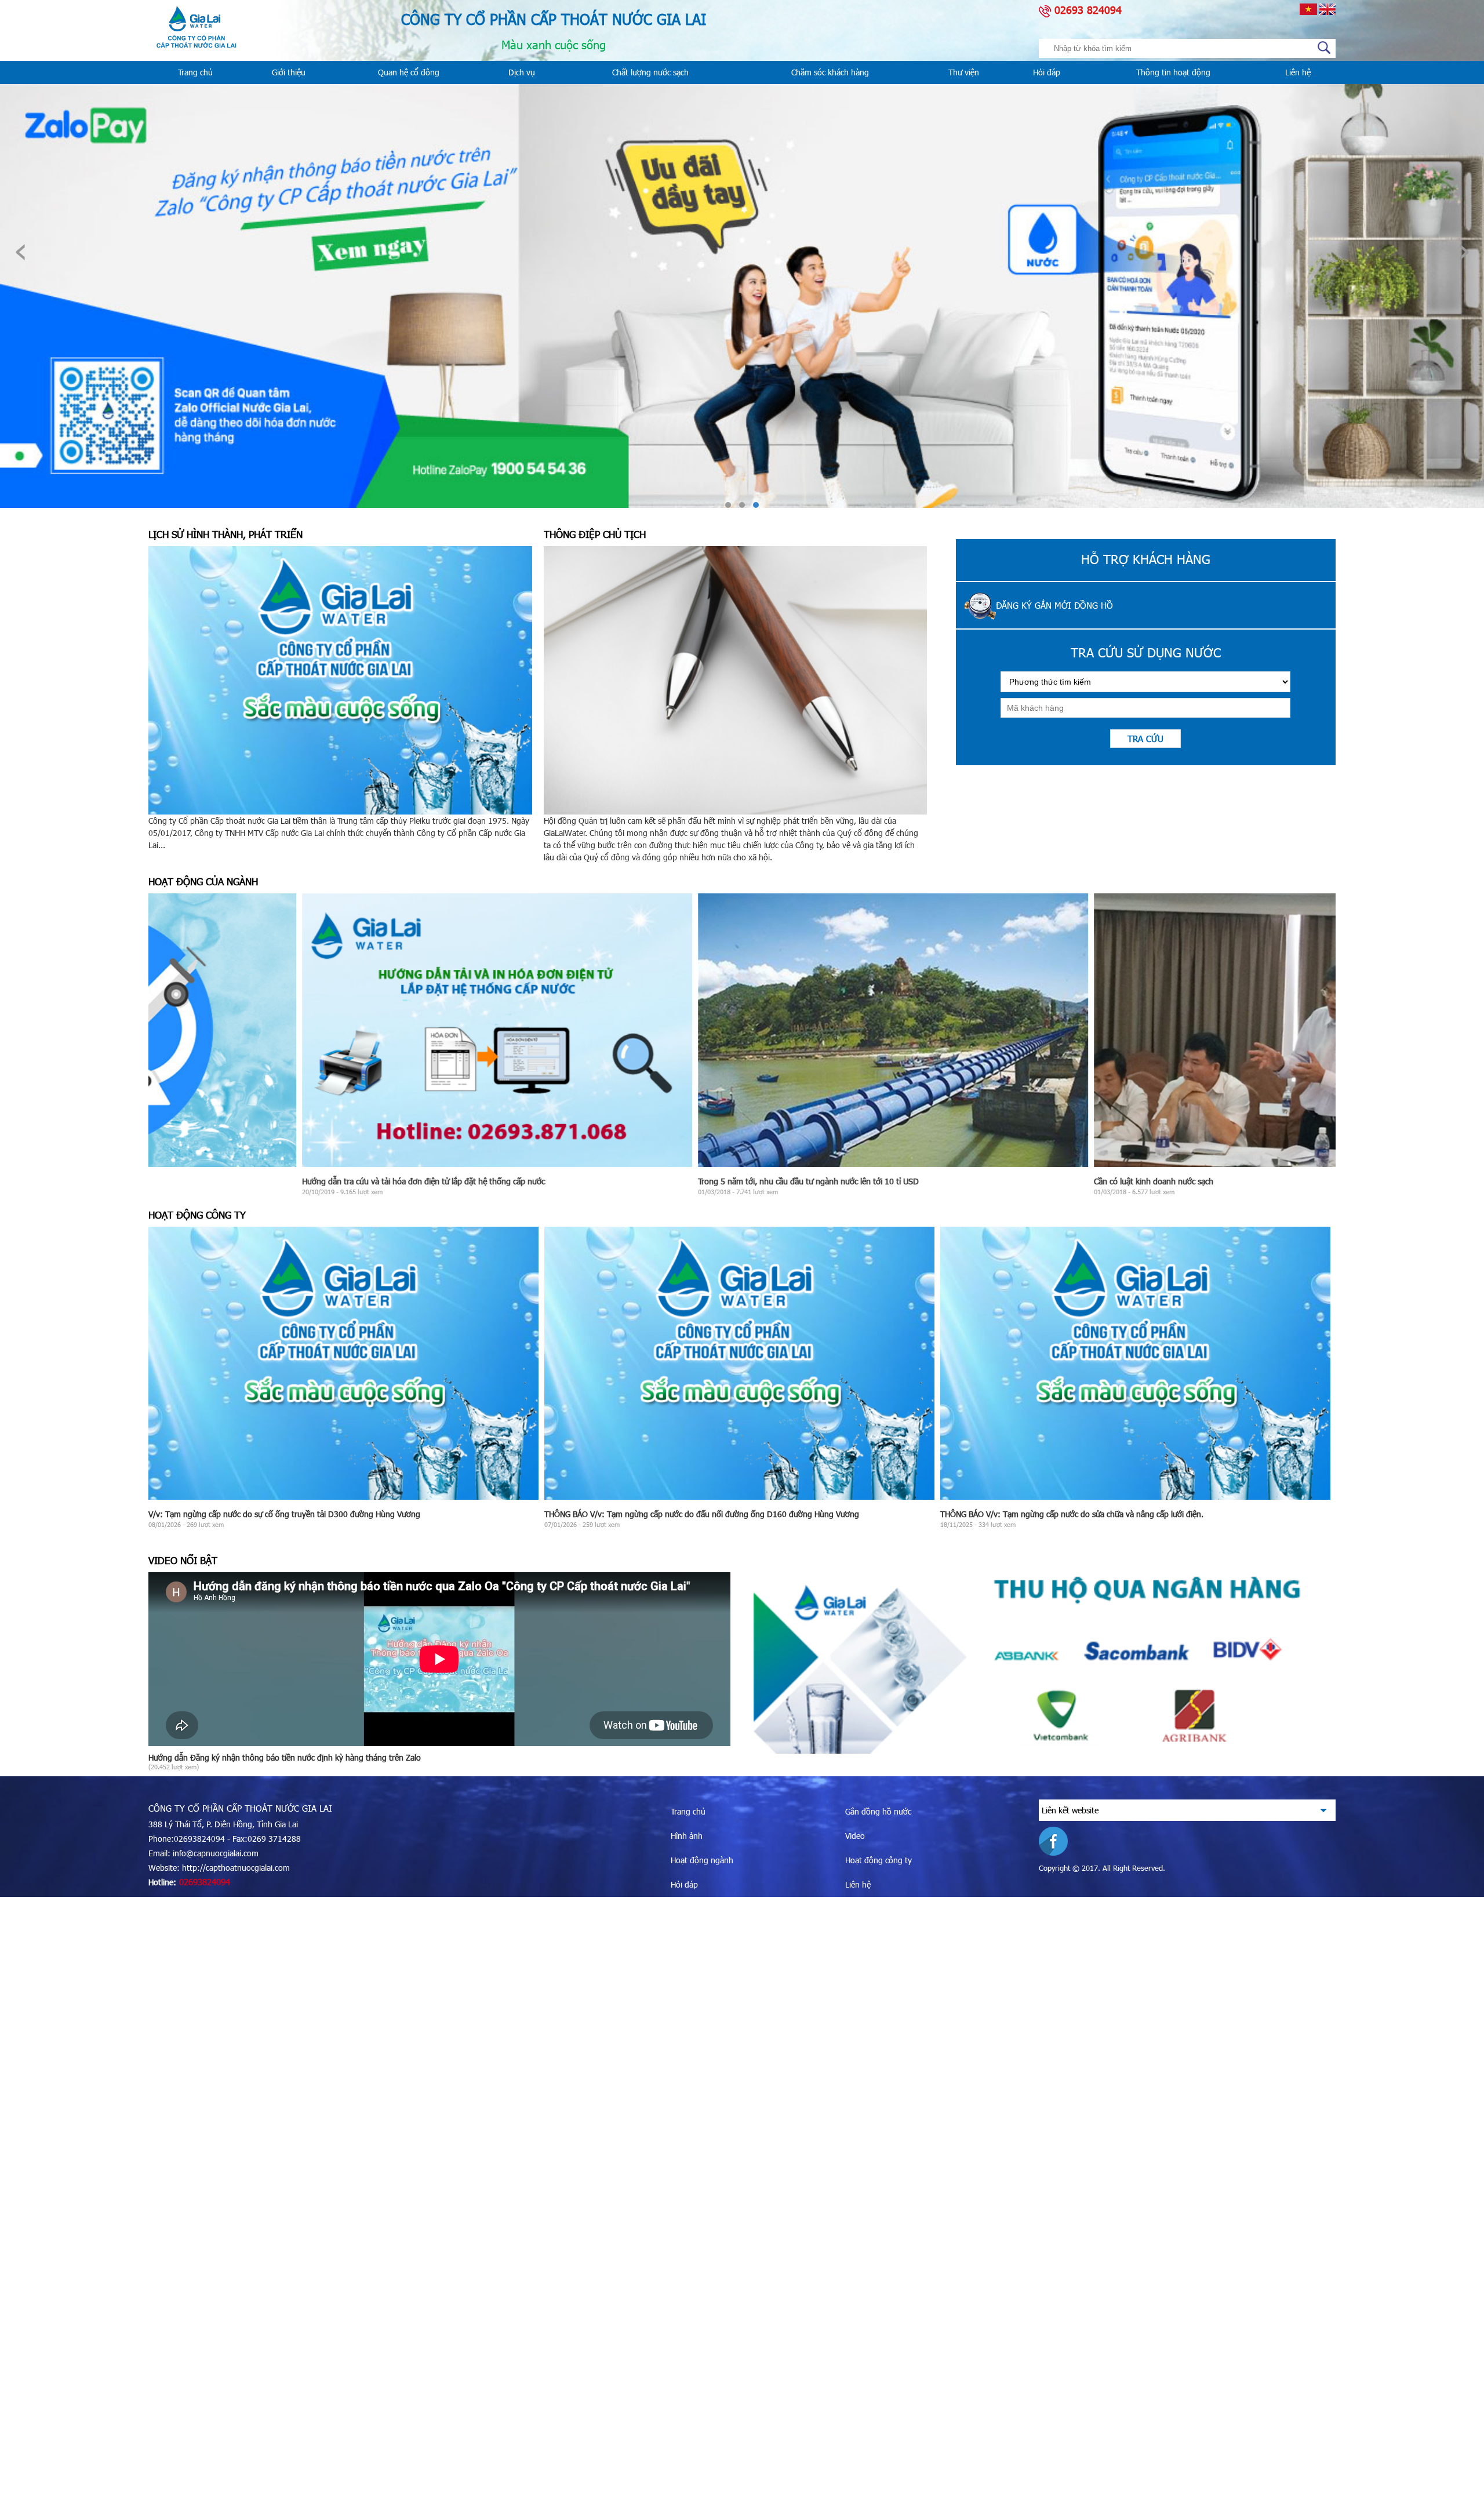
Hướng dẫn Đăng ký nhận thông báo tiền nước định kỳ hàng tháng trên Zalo (285, 1757)
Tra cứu (1145, 739)
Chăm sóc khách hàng (830, 72)
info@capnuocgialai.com (216, 1853)
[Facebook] (1059, 1839)
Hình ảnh (687, 1836)
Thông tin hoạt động (1173, 72)
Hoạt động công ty (879, 1860)
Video (855, 1836)
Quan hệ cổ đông (409, 72)
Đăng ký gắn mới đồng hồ (1054, 605)
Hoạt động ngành (702, 1860)
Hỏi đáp (1047, 72)
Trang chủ (195, 72)
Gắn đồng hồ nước (878, 1811)
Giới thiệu (289, 72)
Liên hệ (1298, 72)
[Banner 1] (1045, 1660)
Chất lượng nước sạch (650, 72)
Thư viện (964, 72)
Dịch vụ (522, 72)
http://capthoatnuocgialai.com (236, 1868)
